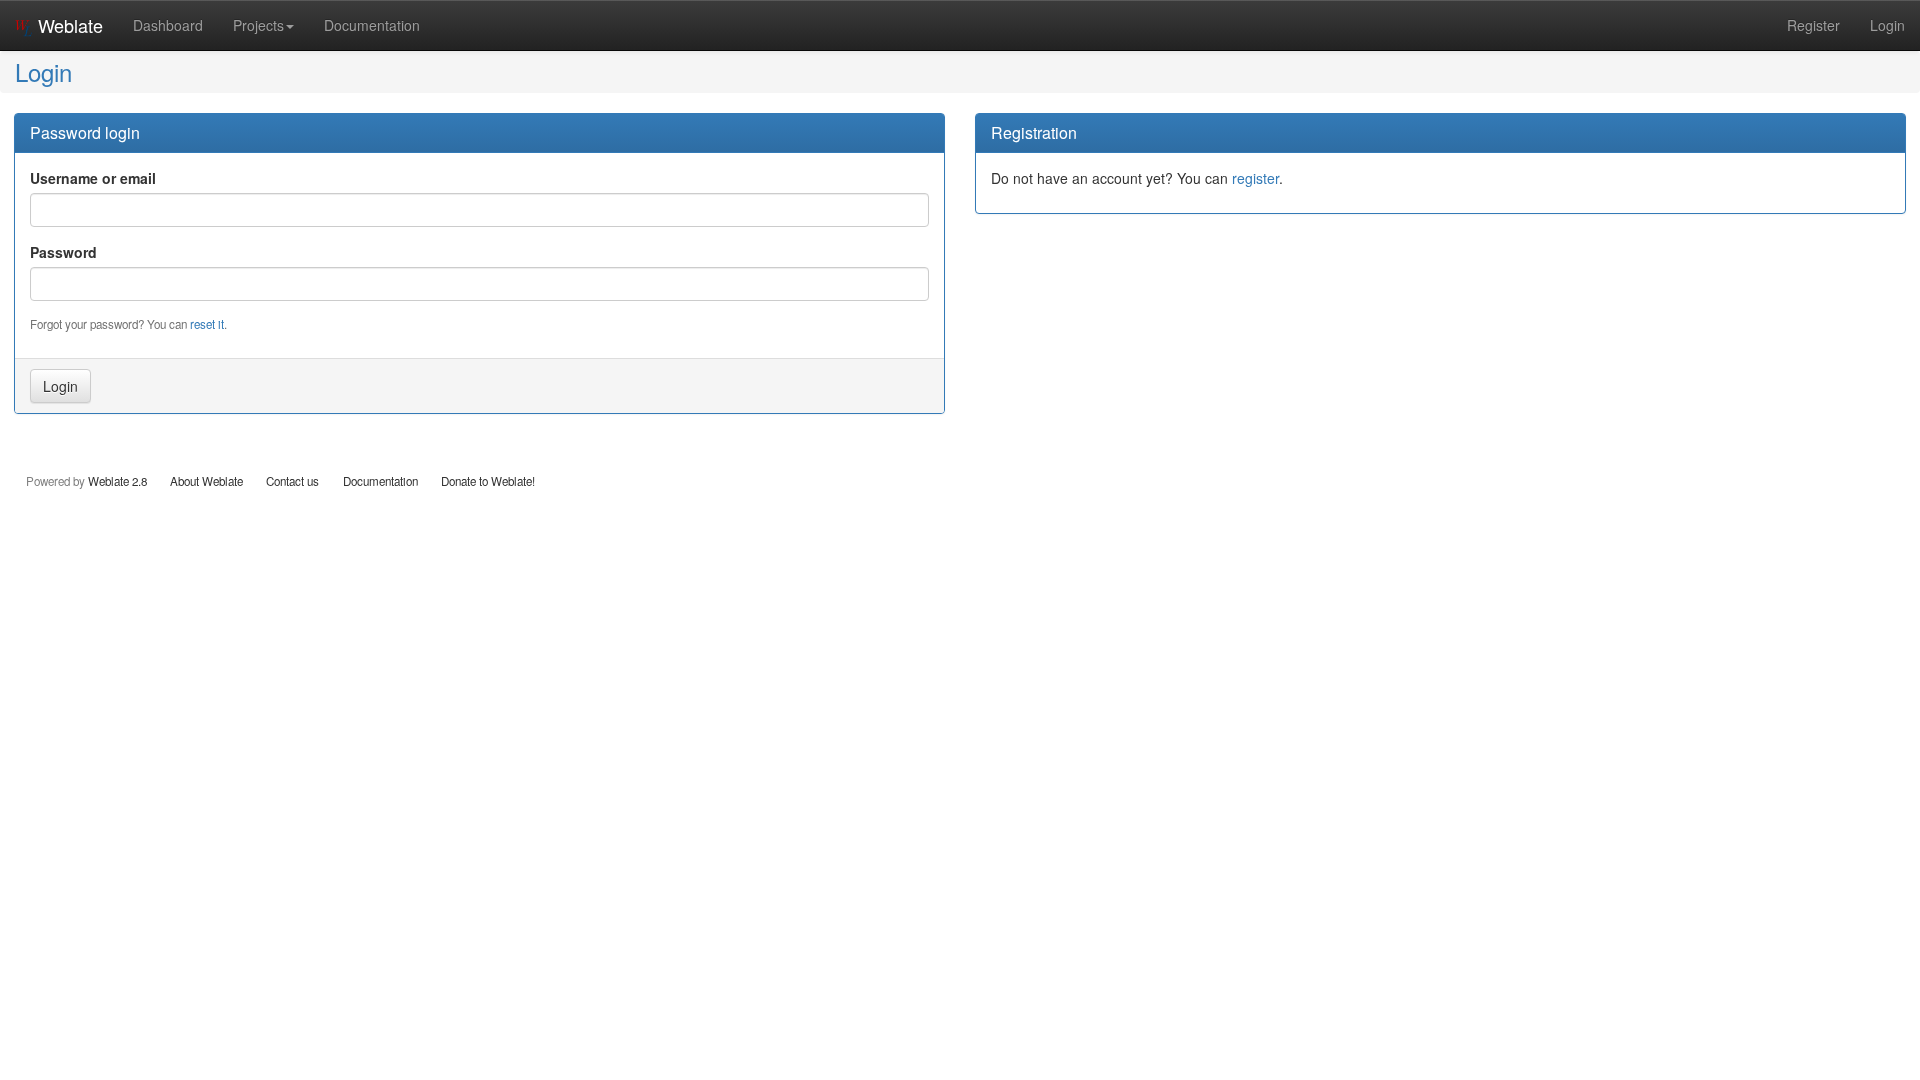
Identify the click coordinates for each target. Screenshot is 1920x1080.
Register (1813, 25)
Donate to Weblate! (488, 481)
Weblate (68, 25)
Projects (258, 25)
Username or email (93, 178)
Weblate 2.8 (117, 481)
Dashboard (168, 25)
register (1255, 178)
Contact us (292, 481)
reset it (207, 324)
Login (1887, 25)
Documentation (372, 25)
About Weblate (206, 481)
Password (63, 252)
